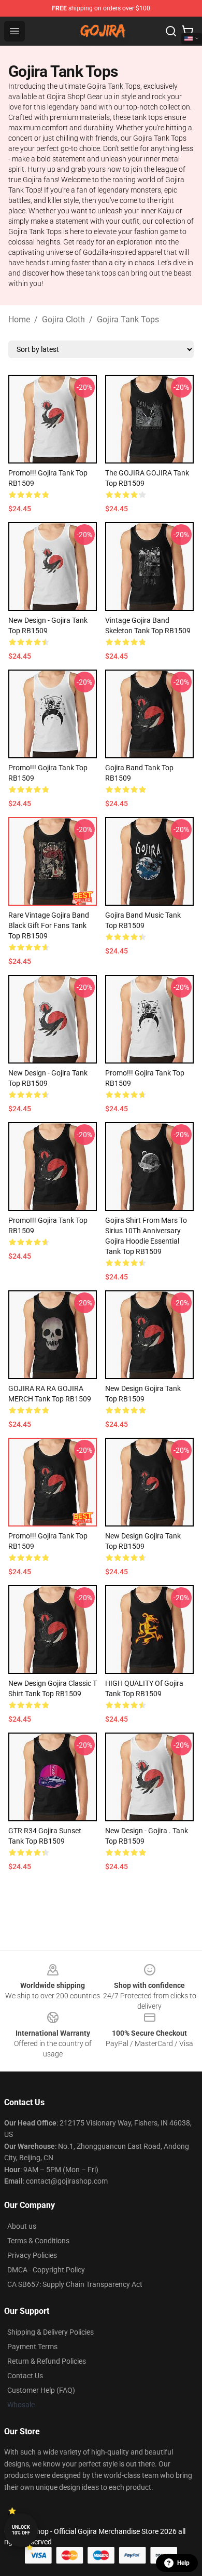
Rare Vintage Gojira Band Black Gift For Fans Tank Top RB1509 (49, 925)
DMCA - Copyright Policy (46, 2270)
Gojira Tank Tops (128, 319)
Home (19, 319)
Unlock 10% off (21, 2530)
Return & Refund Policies (47, 2361)
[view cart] (187, 31)
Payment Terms (32, 2347)
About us (22, 2226)
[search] (171, 31)
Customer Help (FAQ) (41, 2390)
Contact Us (25, 2376)
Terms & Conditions (38, 2241)
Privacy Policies (32, 2255)
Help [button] (183, 2563)
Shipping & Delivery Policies (51, 2332)
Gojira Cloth (63, 319)
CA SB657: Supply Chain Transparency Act (75, 2284)
